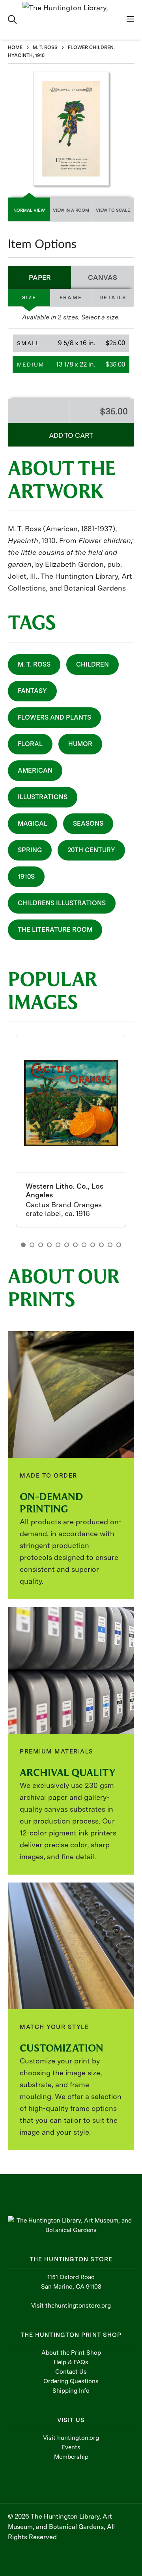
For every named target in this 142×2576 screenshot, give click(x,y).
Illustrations (43, 797)
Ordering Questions (71, 2381)
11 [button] (110, 1245)
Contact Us (71, 2372)
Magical (33, 824)
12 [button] (119, 1245)
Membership (71, 2457)
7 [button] (75, 1245)
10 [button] (101, 1245)
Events (71, 2447)
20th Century (91, 850)
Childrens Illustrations (62, 903)
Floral (30, 744)
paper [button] (40, 277)
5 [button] (58, 1245)
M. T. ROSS (45, 47)
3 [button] (41, 1245)
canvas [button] (103, 277)
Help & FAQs (71, 2362)
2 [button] (32, 1245)
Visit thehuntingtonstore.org (71, 2306)
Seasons (88, 824)
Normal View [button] (29, 210)
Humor (80, 744)
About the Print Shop (71, 2353)
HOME (15, 47)
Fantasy (32, 691)
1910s (26, 877)
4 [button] (49, 1245)
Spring (30, 850)
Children (92, 664)
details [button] (113, 297)
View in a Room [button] (71, 210)
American (35, 770)
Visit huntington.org (71, 2438)
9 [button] (93, 1245)
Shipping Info (71, 2391)
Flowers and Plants (54, 717)
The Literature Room (55, 930)
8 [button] (84, 1245)
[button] (71, 343)
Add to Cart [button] (71, 435)
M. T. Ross (34, 664)
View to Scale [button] (113, 210)
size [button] (29, 297)
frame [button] (71, 297)
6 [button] (67, 1245)
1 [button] (23, 1245)
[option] (71, 1131)
